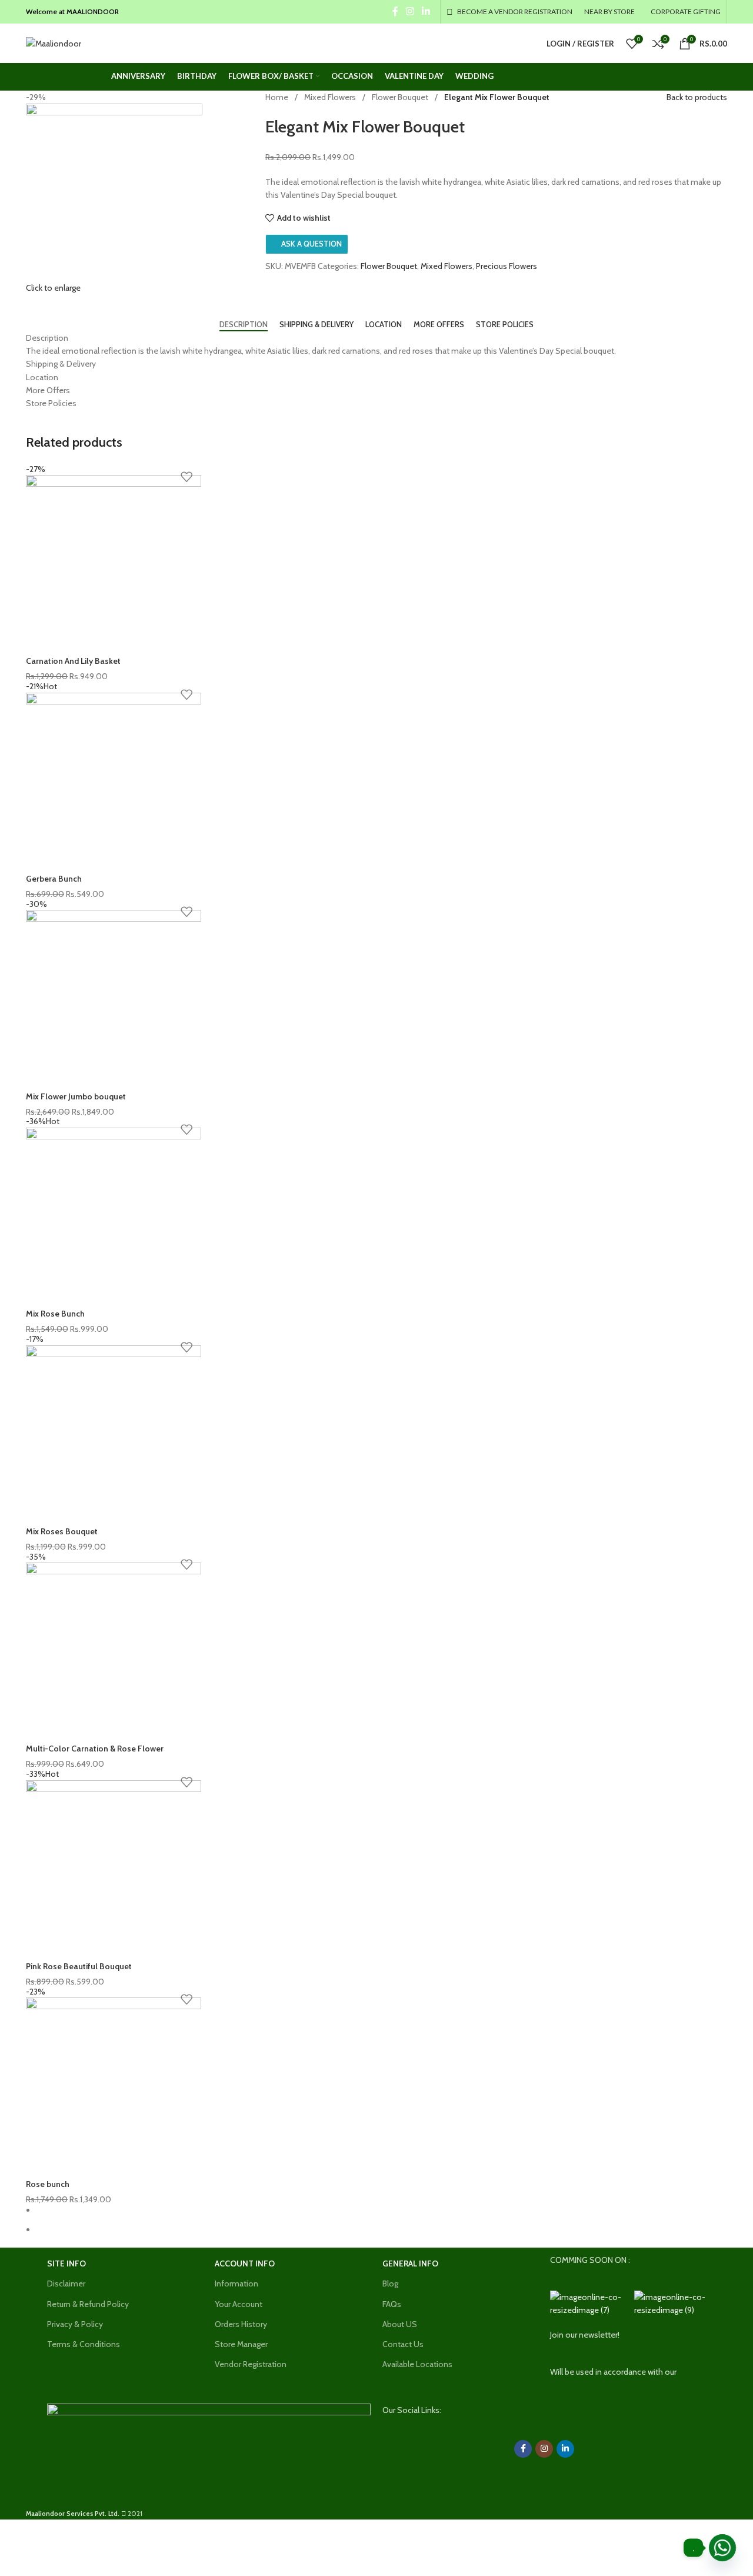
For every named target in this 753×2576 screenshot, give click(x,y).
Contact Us (403, 2344)
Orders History (241, 2324)
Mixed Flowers (330, 97)
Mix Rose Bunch (55, 1314)
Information (236, 2284)
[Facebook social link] (395, 11)
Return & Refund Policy (88, 2304)
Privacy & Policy (75, 2324)
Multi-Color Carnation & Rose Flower (95, 1749)
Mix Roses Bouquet (62, 1531)
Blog (390, 2284)
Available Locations (417, 2364)
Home (277, 97)
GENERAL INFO (410, 2263)
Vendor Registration (251, 2364)
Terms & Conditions (84, 2344)
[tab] (244, 325)
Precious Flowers (507, 266)
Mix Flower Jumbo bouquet (76, 1096)
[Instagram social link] (410, 11)
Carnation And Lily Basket (73, 661)
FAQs (392, 2304)
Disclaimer (66, 2284)
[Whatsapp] (722, 2548)
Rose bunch (48, 2184)
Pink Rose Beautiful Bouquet (79, 1966)
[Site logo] (54, 42)
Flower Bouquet (400, 97)
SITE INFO (66, 2263)
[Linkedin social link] (426, 11)
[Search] (105, 48)
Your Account (239, 2304)
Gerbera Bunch (54, 879)
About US (400, 2324)
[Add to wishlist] (186, 477)
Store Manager (241, 2344)
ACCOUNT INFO (245, 2263)
